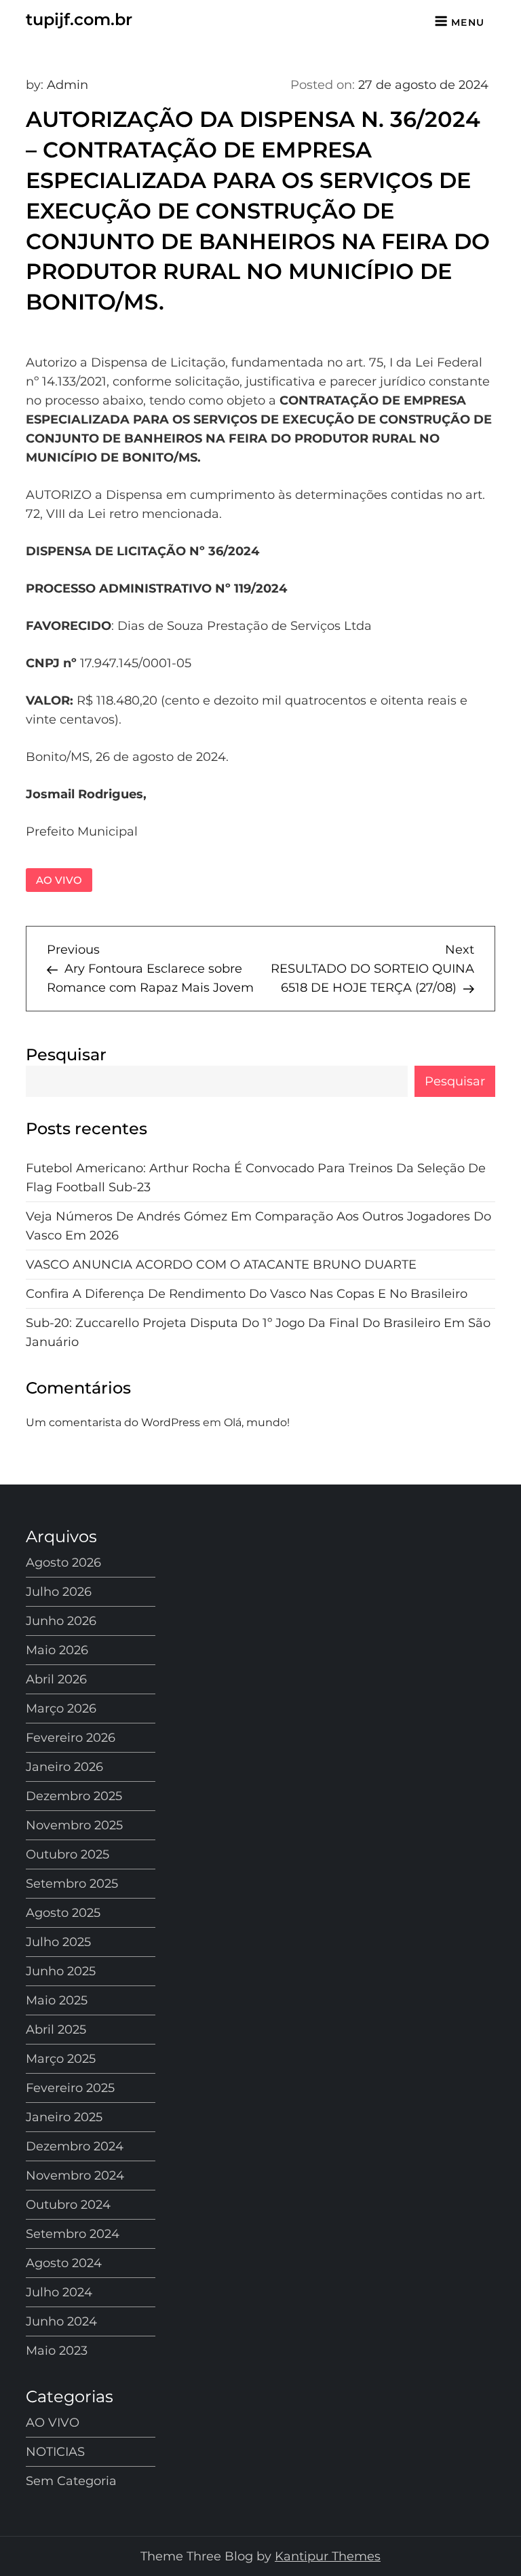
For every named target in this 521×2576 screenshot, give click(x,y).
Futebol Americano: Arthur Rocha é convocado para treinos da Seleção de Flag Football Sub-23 (256, 1178)
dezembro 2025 (74, 1796)
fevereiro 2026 (71, 1738)
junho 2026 (61, 1621)
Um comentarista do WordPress (113, 1422)
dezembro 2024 (75, 2146)
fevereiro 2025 (70, 2088)
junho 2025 (61, 1971)
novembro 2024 (75, 2176)
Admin (67, 85)
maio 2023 (57, 2351)
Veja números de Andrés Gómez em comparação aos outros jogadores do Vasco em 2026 (258, 1226)
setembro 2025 (72, 1884)
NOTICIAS (55, 2452)
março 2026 (61, 1709)
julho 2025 (58, 1942)
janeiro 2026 (64, 1767)
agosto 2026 (63, 1563)
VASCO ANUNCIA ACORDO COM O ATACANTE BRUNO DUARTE (221, 1265)
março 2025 (61, 2059)
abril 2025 (56, 2030)
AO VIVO (59, 880)
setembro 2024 (73, 2234)
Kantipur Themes (328, 2556)
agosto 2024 (64, 2263)
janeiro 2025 (64, 2117)
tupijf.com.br (79, 19)
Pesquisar (66, 1054)
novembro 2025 (74, 1825)
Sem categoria (71, 2481)
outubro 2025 (67, 1854)
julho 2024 (59, 2292)
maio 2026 (57, 1650)
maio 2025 (57, 2000)
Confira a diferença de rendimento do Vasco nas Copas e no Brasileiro (247, 1294)
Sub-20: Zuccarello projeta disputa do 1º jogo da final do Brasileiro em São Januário (258, 1332)
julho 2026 (59, 1592)
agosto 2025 (63, 1913)
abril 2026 (56, 1679)
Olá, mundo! (257, 1422)
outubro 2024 (68, 2205)
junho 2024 (61, 2321)
